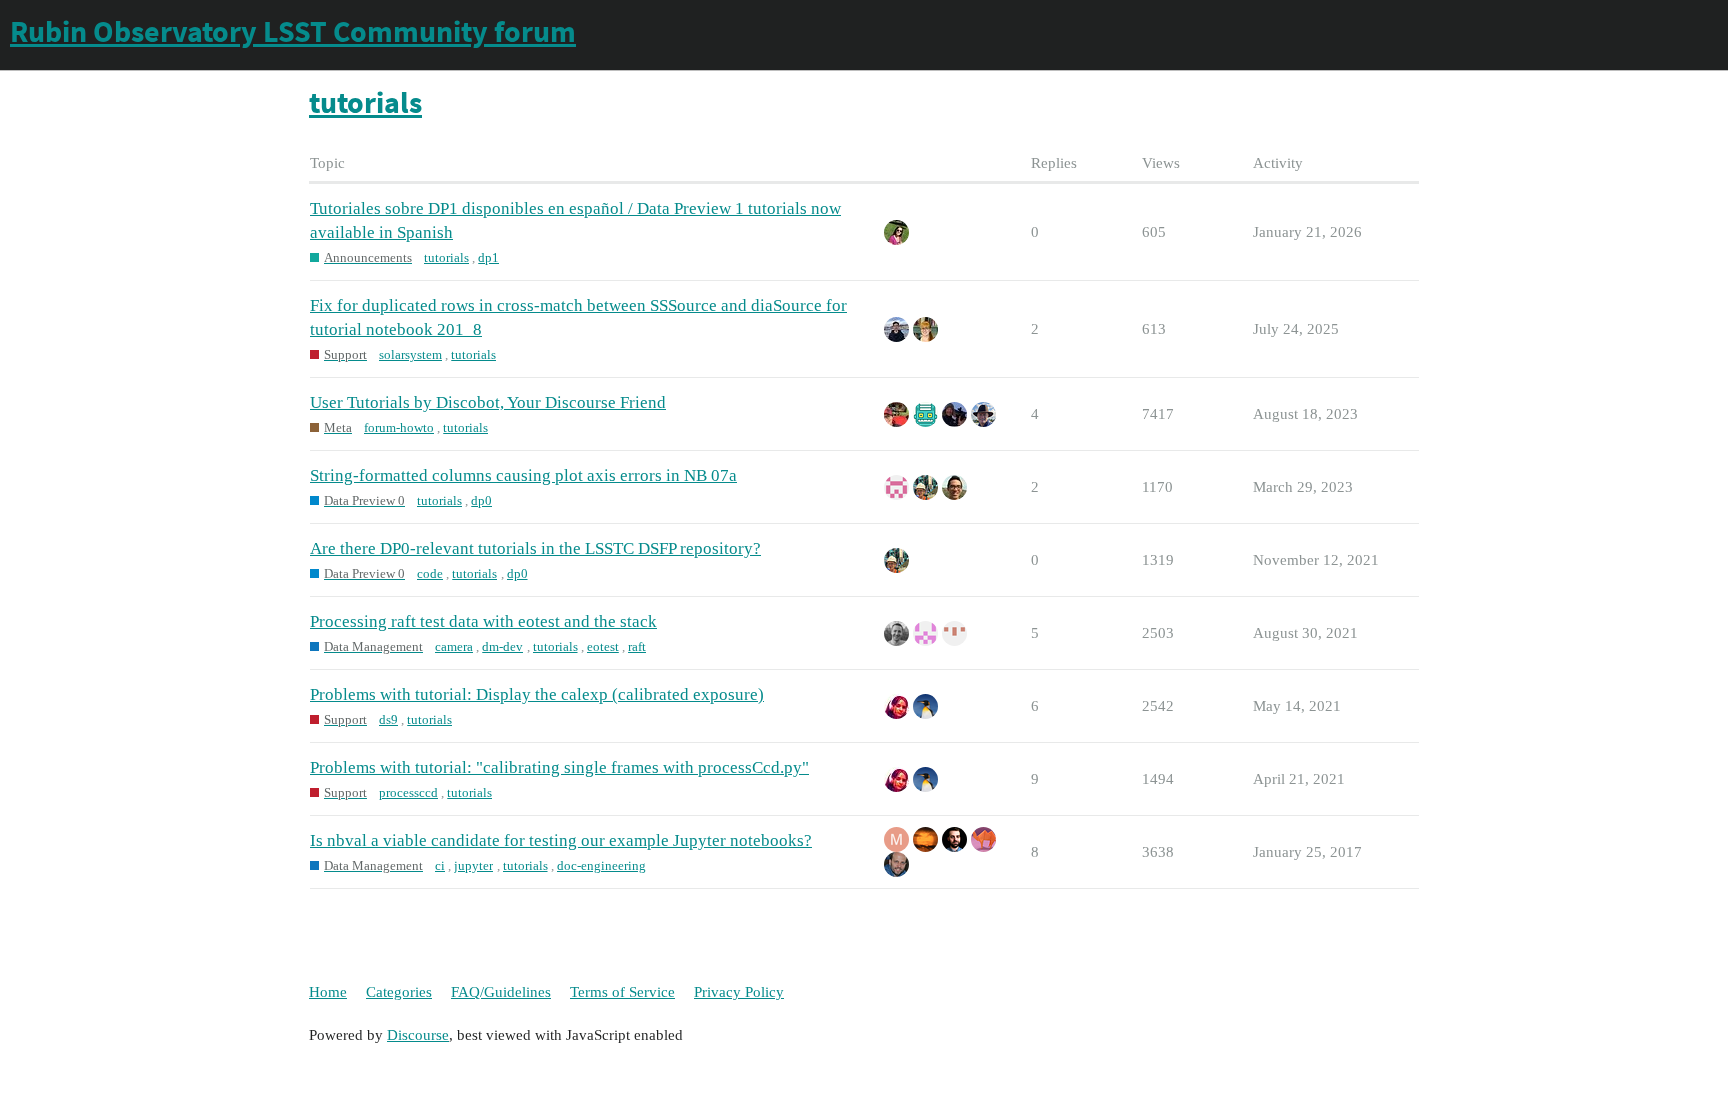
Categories (399, 992)
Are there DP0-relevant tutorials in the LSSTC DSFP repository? (535, 548)
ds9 (388, 719)
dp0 (481, 500)
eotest (603, 646)
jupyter (473, 865)
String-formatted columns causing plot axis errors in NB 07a (523, 475)
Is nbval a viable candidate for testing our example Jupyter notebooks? (561, 840)
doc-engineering (601, 865)
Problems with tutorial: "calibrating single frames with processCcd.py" (559, 767)
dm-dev (502, 646)
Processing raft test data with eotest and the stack (483, 621)
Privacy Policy (739, 992)
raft (637, 646)
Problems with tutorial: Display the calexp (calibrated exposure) (537, 694)
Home (328, 992)
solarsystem (410, 354)
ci (440, 865)
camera (454, 646)
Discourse (418, 1035)
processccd (408, 792)
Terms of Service (622, 992)
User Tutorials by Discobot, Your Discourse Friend (488, 402)
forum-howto (399, 427)
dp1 (488, 257)
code (430, 573)
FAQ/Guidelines (501, 992)
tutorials (446, 257)
